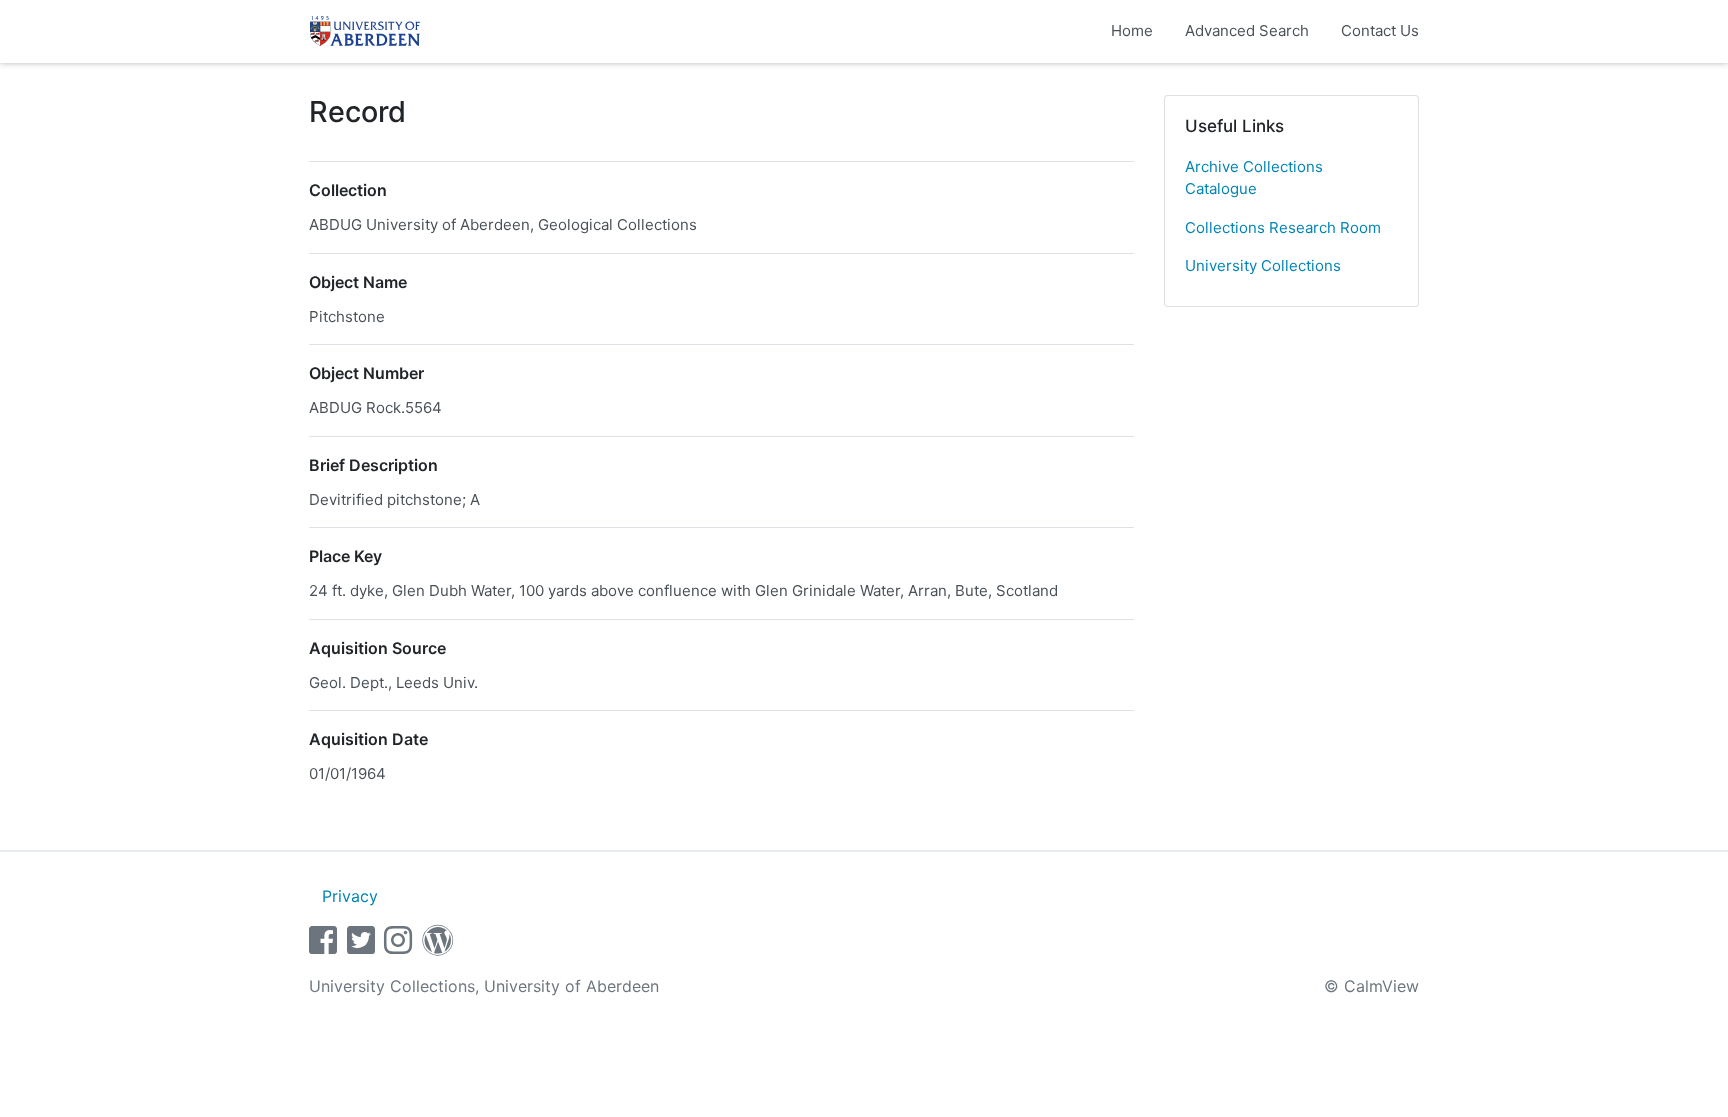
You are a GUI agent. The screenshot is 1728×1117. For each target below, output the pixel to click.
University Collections (1263, 265)
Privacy (350, 896)
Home (1132, 30)
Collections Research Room (1283, 227)
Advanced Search (1247, 30)
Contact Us (1380, 30)
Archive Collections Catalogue (1254, 178)
